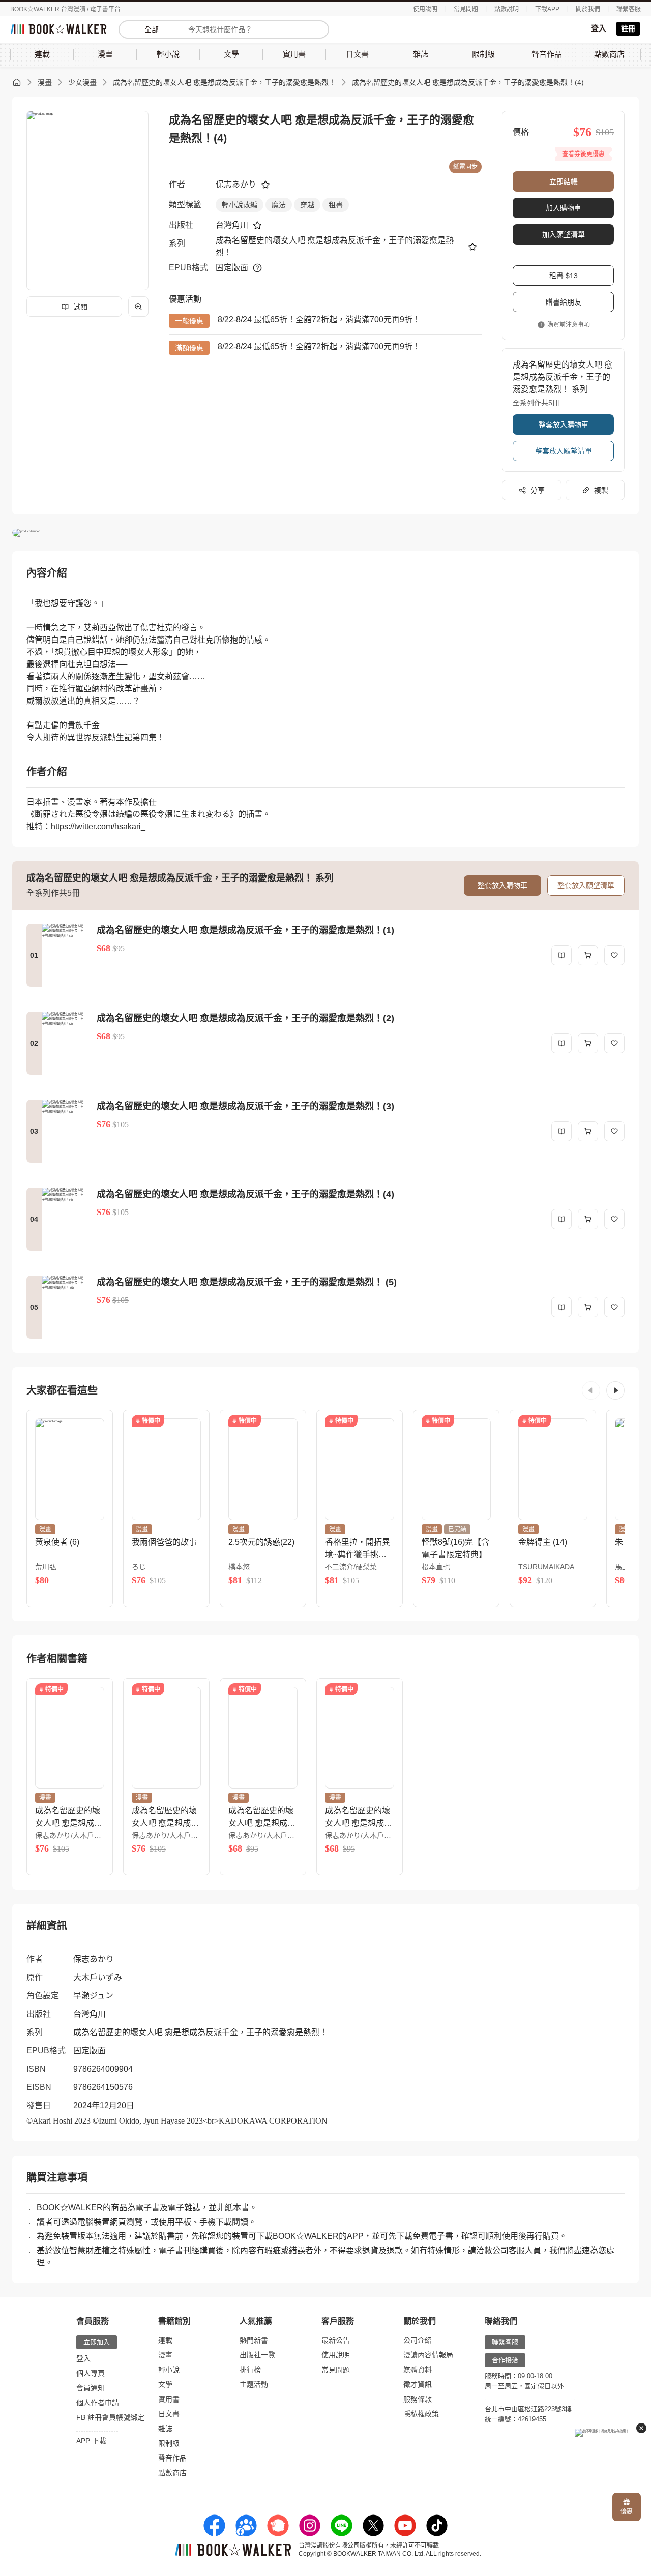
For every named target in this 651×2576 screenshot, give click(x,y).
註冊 (628, 28)
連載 (165, 2340)
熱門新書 (254, 2340)
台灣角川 (232, 225)
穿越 (307, 205)
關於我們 (588, 9)
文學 (165, 2384)
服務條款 (418, 2399)
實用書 (169, 2399)
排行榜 (250, 2370)
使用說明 (425, 9)
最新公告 (336, 2340)
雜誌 (165, 2429)
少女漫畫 (82, 82)
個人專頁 (91, 2373)
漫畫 (45, 82)
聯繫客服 (629, 9)
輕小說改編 (240, 205)
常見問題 (466, 9)
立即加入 (97, 2342)
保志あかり (236, 184)
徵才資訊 (418, 2384)
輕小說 (169, 2370)
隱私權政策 (421, 2414)
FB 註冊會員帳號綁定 (110, 2417)
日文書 (169, 2414)
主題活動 (254, 2384)
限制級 (169, 2443)
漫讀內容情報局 (428, 2355)
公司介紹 (418, 2340)
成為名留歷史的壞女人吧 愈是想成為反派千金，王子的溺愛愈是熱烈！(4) (468, 82)
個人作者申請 (98, 2403)
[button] (591, 1390)
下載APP (547, 9)
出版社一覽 (257, 2355)
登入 (599, 28)
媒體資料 (418, 2370)
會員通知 (91, 2388)
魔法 (279, 205)
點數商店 (172, 2473)
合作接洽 (505, 2360)
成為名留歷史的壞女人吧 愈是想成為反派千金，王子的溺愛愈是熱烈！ (224, 82)
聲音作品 (172, 2458)
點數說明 (507, 9)
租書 (336, 205)
